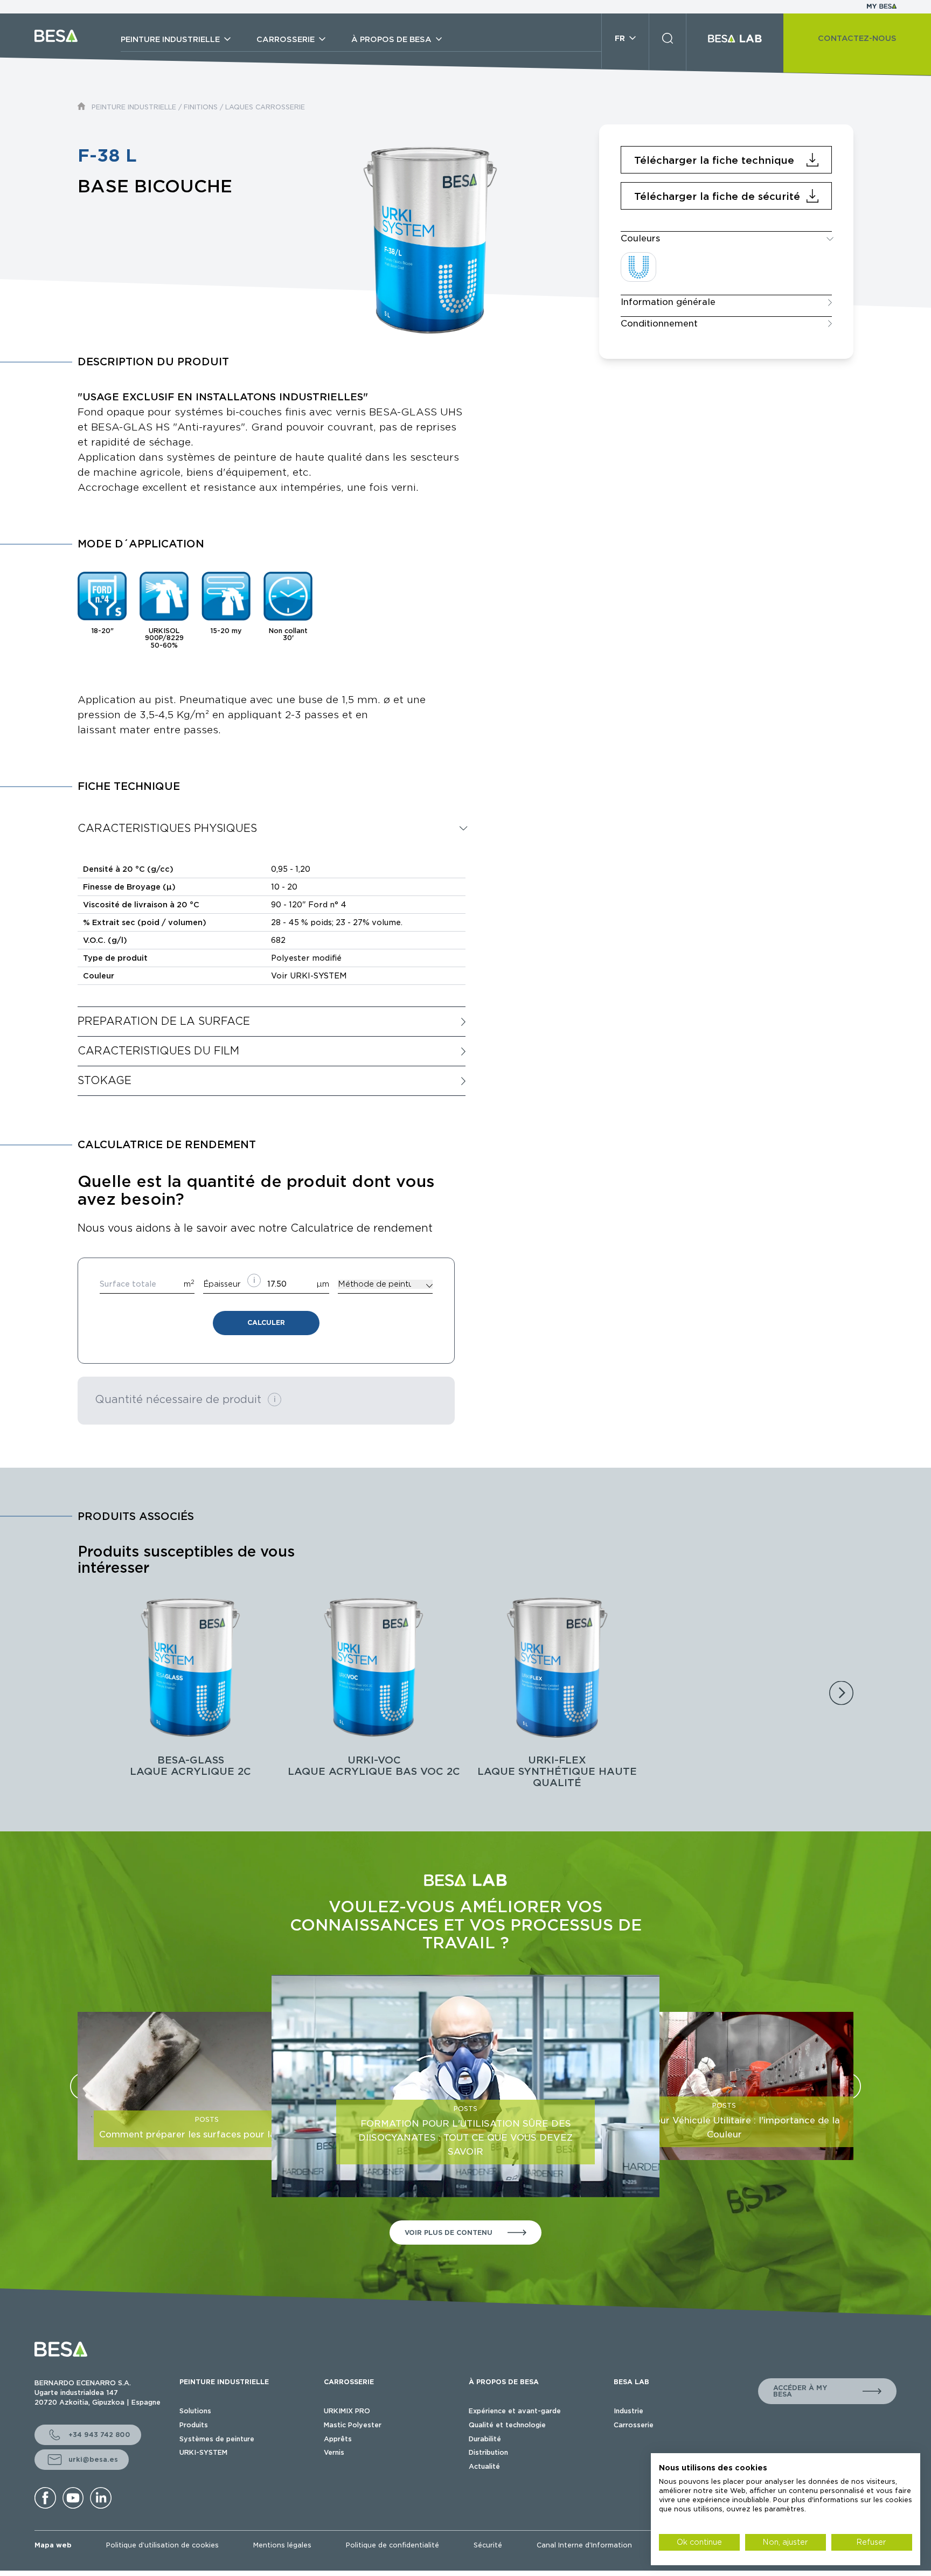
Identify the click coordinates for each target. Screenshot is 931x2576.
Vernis (334, 2452)
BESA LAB (631, 2382)
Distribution (488, 2452)
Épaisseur (222, 1284)
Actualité (484, 2466)
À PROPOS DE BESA (504, 2382)
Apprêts (338, 2439)
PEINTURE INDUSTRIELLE (134, 107)
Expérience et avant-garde (515, 2411)
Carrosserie (634, 2425)
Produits (194, 2425)
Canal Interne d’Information (584, 2545)
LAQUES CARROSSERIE (265, 107)
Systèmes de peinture (217, 2439)
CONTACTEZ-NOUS (857, 38)
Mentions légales (282, 2545)
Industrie (628, 2411)
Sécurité (488, 2545)
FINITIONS (201, 107)
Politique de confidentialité (392, 2545)
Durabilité (485, 2439)
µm (323, 1284)
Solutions (195, 2411)
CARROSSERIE (349, 2382)
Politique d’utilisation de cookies (162, 2545)
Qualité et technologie (507, 2425)
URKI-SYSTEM (203, 2452)
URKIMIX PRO (347, 2411)
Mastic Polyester (353, 2425)
